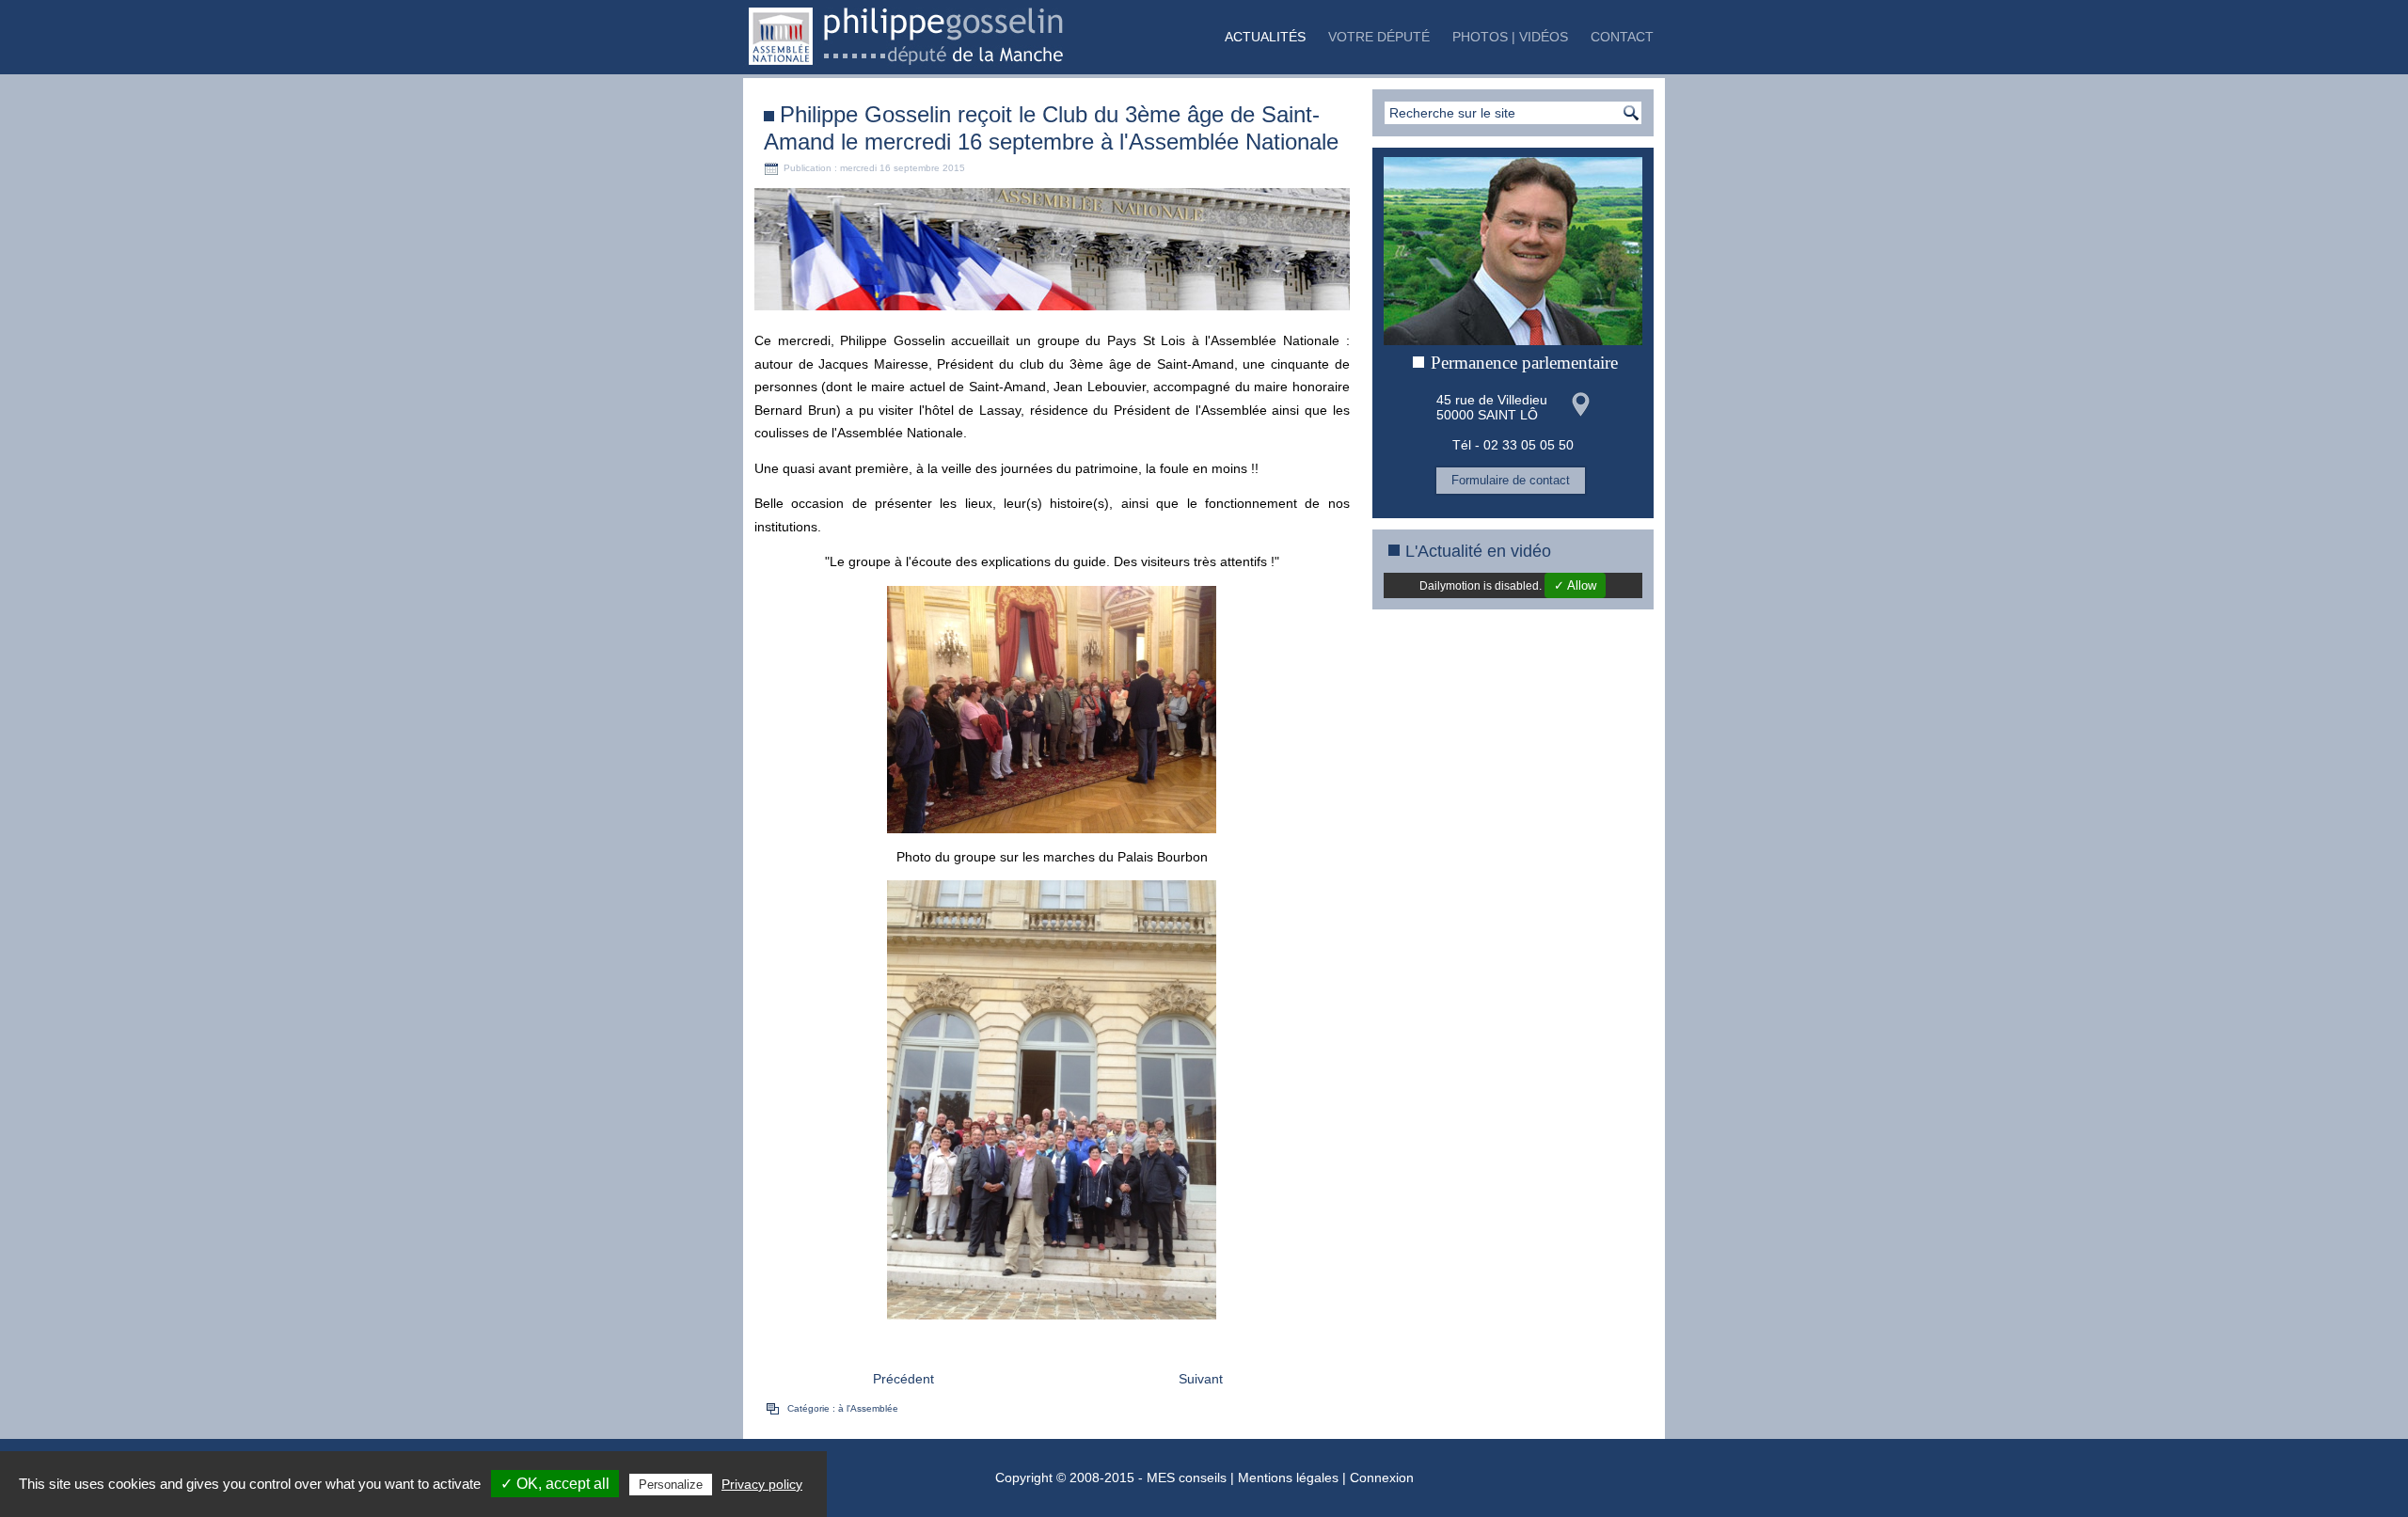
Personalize (671, 1485)
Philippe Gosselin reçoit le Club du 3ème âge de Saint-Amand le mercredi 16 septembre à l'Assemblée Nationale (1051, 128)
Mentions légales (1288, 1477)
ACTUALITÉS (1265, 37)
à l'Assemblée (868, 1408)
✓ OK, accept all (555, 1484)
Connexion (1382, 1477)
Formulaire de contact (1511, 480)
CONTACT (1622, 37)
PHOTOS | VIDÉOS (1510, 37)
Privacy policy (762, 1484)
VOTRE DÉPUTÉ (1379, 37)
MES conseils (1187, 1477)
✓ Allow (1575, 585)
